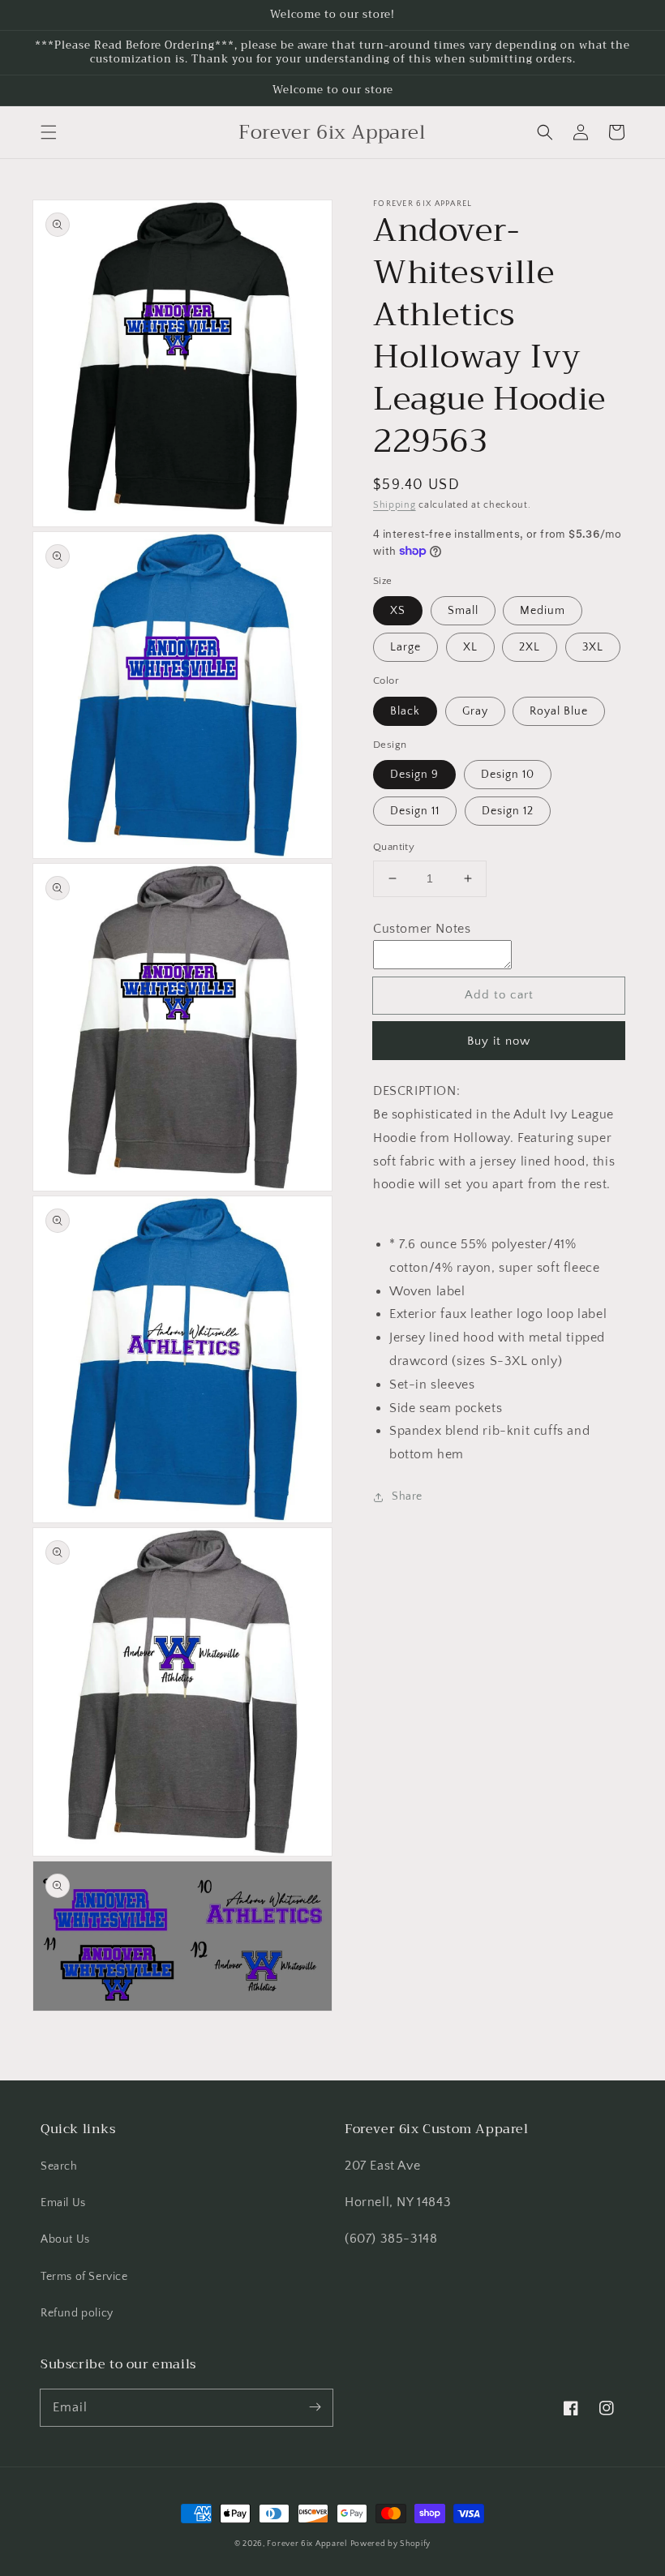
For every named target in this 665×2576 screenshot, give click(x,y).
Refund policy (77, 2313)
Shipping (395, 505)
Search (59, 2166)
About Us (65, 2239)
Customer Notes (422, 929)
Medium (543, 611)
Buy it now (499, 1041)
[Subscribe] (315, 2407)
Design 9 (414, 775)
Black (405, 711)
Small (463, 611)
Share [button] (407, 1496)
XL (470, 647)
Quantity (394, 847)
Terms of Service (84, 2277)
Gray (475, 711)
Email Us (63, 2203)
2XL (530, 647)
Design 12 (508, 811)
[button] (49, 132)
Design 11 (415, 811)
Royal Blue (559, 711)
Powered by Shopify (391, 2544)
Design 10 (508, 775)
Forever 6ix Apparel (307, 2544)
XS (398, 611)
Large (405, 647)
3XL (593, 647)
